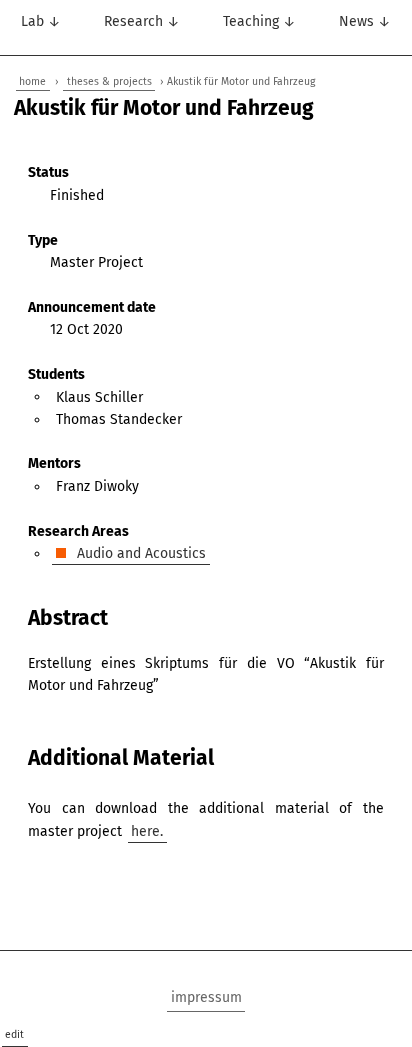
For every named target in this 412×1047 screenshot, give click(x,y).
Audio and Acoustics (139, 553)
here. (147, 831)
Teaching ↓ (259, 21)
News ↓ (365, 21)
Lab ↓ (41, 21)
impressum (206, 997)
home (32, 81)
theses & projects (109, 81)
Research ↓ (142, 21)
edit (14, 1034)
